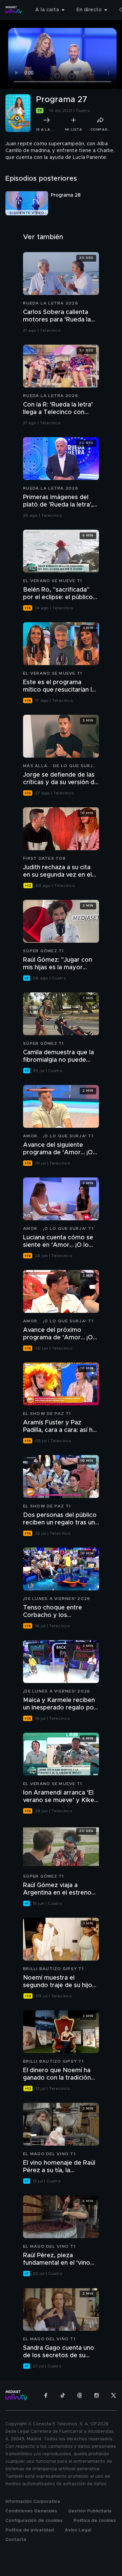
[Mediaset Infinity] (14, 10)
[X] (114, 2395)
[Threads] (80, 2395)
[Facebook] (46, 2395)
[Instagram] (97, 2395)
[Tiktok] (63, 2395)
